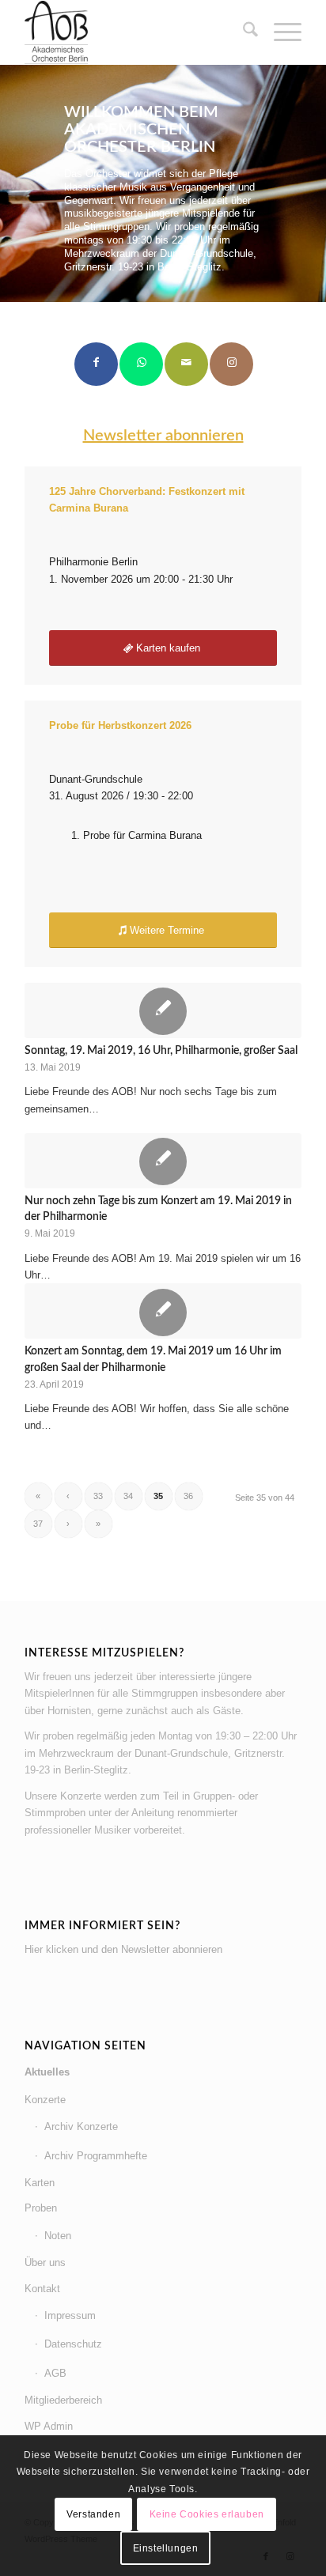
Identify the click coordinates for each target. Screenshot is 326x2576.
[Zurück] (14, 183)
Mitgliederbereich (63, 2400)
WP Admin (49, 2426)
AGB (55, 2373)
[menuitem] (243, 32)
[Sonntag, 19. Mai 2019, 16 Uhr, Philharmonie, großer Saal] (163, 1010)
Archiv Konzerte (81, 2127)
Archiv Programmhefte (96, 2156)
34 (128, 1496)
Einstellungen (166, 2548)
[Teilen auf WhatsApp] (141, 364)
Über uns (45, 2262)
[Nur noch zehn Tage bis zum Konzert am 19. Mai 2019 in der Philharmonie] (163, 1161)
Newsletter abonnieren (163, 436)
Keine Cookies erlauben (207, 2514)
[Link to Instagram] (231, 364)
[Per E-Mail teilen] (186, 364)
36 (188, 1496)
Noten (58, 2236)
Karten (40, 2183)
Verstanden (93, 2514)
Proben (41, 2208)
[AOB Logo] (135, 32)
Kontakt (42, 2289)
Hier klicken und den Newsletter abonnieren (123, 1949)
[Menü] (280, 32)
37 (38, 1524)
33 (98, 1496)
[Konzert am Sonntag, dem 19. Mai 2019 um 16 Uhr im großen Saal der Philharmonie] (163, 1311)
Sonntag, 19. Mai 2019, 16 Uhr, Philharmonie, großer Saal (161, 1050)
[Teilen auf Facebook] (96, 364)
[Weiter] (312, 183)
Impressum (70, 2315)
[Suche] (243, 32)
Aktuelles (47, 2072)
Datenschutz (73, 2344)
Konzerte (45, 2100)
